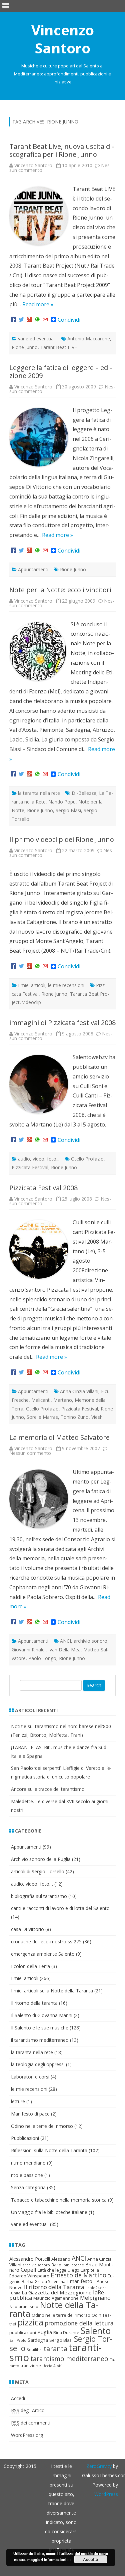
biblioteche (74, 2265)
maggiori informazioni (47, 2559)
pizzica (30, 2322)
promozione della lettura (79, 2323)
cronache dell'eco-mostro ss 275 (46, 1942)
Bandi (57, 2265)
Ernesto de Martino (78, 2275)
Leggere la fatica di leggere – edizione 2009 (61, 372)
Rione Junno (25, 347)
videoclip (32, 1002)
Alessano (61, 2259)
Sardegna (38, 2340)
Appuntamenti (33, 569)
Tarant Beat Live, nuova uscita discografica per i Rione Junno (62, 150)
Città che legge (52, 2270)
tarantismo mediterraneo (69, 2359)
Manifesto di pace (30, 2114)
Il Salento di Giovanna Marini (42, 2015)
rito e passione (27, 2175)
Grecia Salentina (50, 2282)
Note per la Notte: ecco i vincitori (60, 590)
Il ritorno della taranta (34, 2003)
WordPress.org (27, 2435)
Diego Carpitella (83, 2270)
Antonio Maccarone (89, 339)
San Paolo (18, 2340)
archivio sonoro (90, 1641)
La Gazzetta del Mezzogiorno (57, 2292)
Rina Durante (66, 2332)
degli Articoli (29, 2410)
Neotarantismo (24, 2307)
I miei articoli (32, 985)
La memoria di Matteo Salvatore (59, 1437)
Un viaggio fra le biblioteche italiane (49, 2212)
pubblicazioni (23, 2332)
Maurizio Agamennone (56, 2298)
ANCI (65, 1641)
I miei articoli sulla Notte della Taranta (52, 1991)
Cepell (28, 2270)
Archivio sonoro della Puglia (41, 1859)
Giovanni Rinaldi (29, 1650)
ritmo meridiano (28, 2163)
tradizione (31, 2365)
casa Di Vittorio (27, 1929)
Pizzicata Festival (30, 1167)
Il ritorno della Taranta (54, 2287)
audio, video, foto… (32, 1884)
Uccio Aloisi (52, 2366)
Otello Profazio (87, 1159)
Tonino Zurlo (75, 1417)
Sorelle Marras (42, 1417)
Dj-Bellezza (84, 793)
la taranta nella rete (39, 793)
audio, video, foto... (39, 1159)
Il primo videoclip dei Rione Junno (62, 839)
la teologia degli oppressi (38, 2064)
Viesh (97, 1417)
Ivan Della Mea (64, 1650)
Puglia (45, 2332)
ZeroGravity (99, 2466)
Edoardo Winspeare (29, 2276)
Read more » (38, 304)
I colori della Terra (30, 1966)
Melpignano (95, 2298)
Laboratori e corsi (30, 2077)
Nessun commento (30, 1453)
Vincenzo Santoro (63, 39)
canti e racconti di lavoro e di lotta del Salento (60, 1908)
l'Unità (15, 2293)
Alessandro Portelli (30, 2259)
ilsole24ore (96, 2288)
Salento (96, 2331)
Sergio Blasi (68, 810)
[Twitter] (21, 320)
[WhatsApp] (37, 320)
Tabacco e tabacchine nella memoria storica (59, 2200)
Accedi (18, 2398)
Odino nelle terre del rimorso (42, 2126)
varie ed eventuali (37, 339)
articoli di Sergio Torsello (38, 1871)
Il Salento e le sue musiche (40, 2028)
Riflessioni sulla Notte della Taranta (49, 2150)
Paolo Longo (42, 1658)
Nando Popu (62, 802)
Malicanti (41, 1400)
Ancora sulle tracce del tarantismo (48, 1789)
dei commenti (31, 2423)
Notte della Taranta (54, 2309)
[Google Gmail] (45, 320)
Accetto (90, 2559)
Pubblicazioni (25, 2138)
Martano (63, 1400)
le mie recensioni (66, 985)
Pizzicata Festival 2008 (43, 1188)
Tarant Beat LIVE (59, 347)
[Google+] (29, 320)
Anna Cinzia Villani (79, 1391)
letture (18, 2101)
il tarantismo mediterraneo (40, 2040)
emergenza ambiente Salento (43, 1954)
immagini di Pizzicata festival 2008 (62, 1023)
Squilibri (34, 2350)
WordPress (106, 2494)
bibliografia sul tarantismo (39, 1896)
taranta (55, 2349)
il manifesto (79, 2281)
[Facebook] (13, 320)
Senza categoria (28, 2187)
